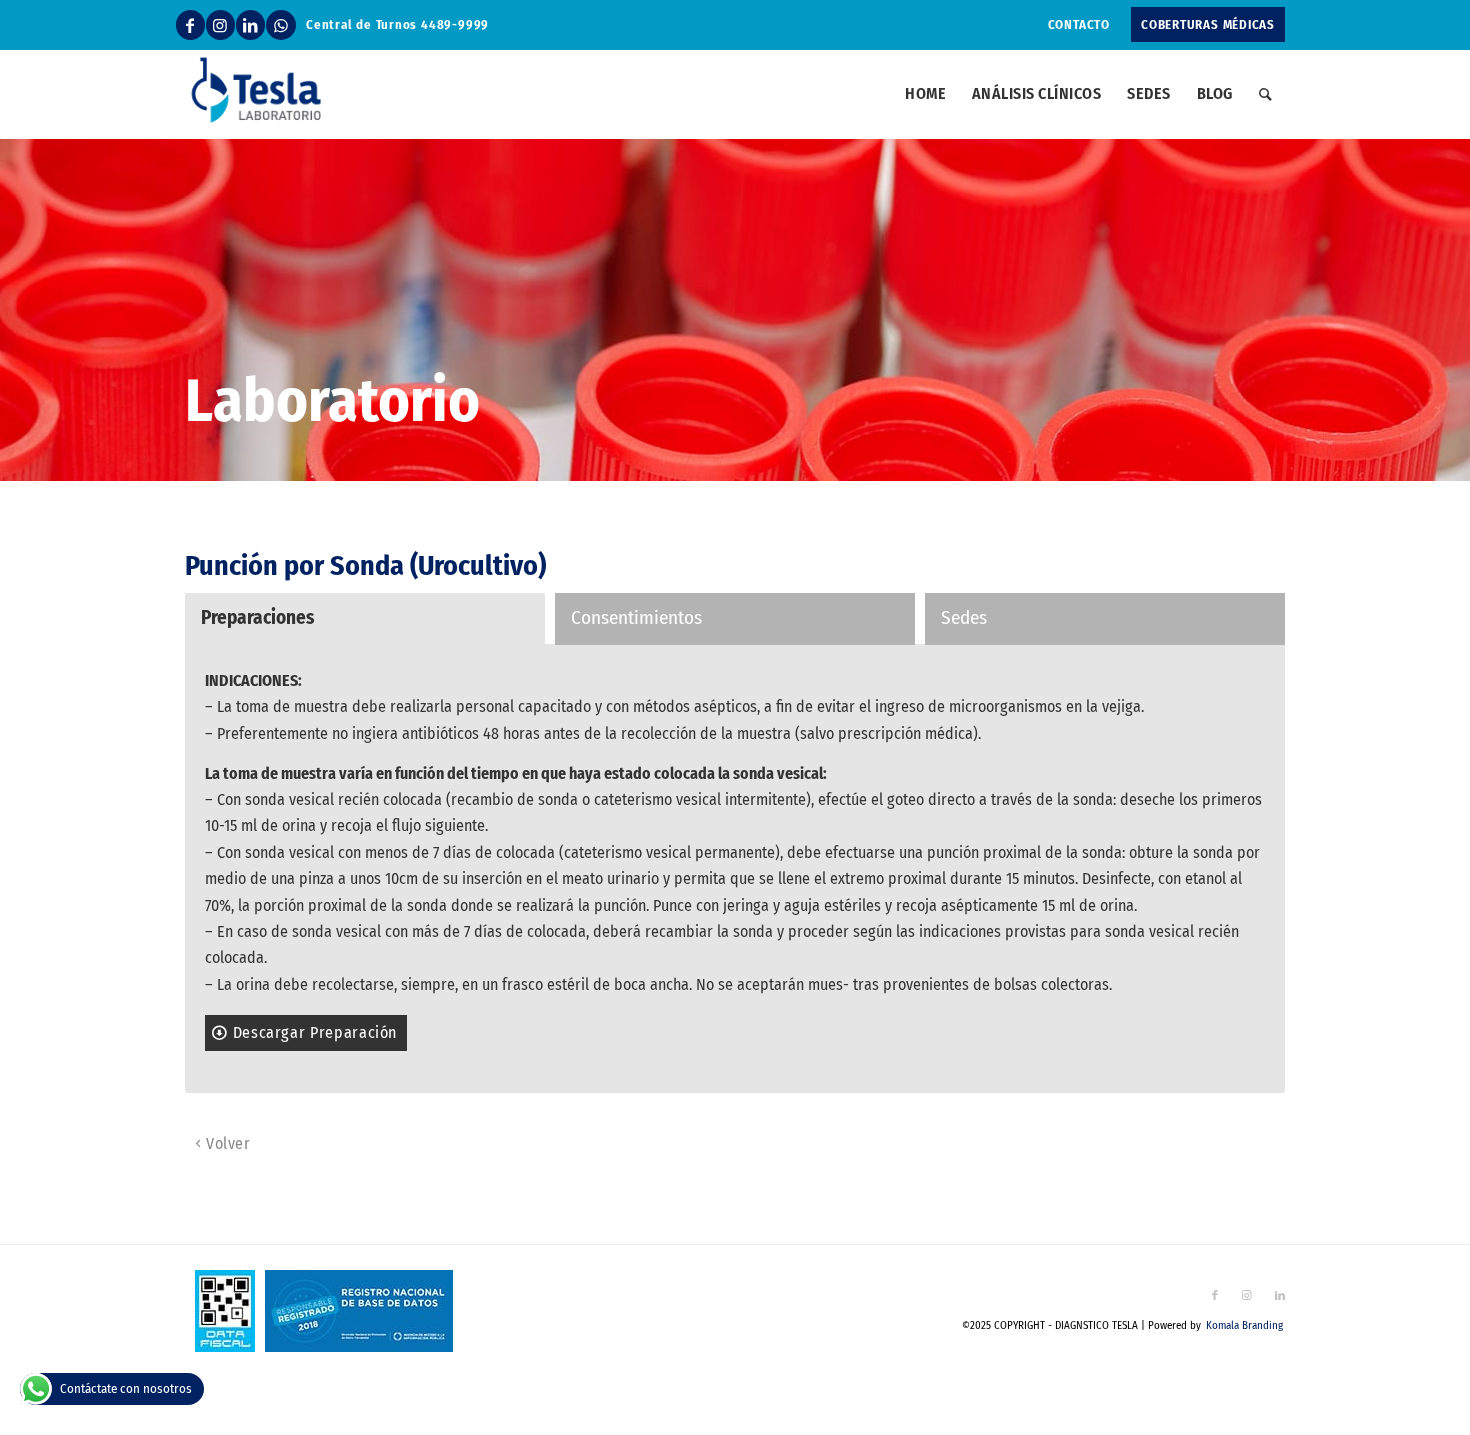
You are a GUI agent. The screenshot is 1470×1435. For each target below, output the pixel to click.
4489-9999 (455, 24)
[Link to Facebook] (190, 25)
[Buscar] (1265, 94)
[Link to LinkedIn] (250, 25)
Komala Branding (1244, 1325)
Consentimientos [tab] (636, 617)
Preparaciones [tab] (257, 617)
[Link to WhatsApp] (281, 25)
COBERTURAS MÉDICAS (1208, 24)
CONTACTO (1079, 24)
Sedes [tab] (964, 617)
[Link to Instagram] (220, 25)
